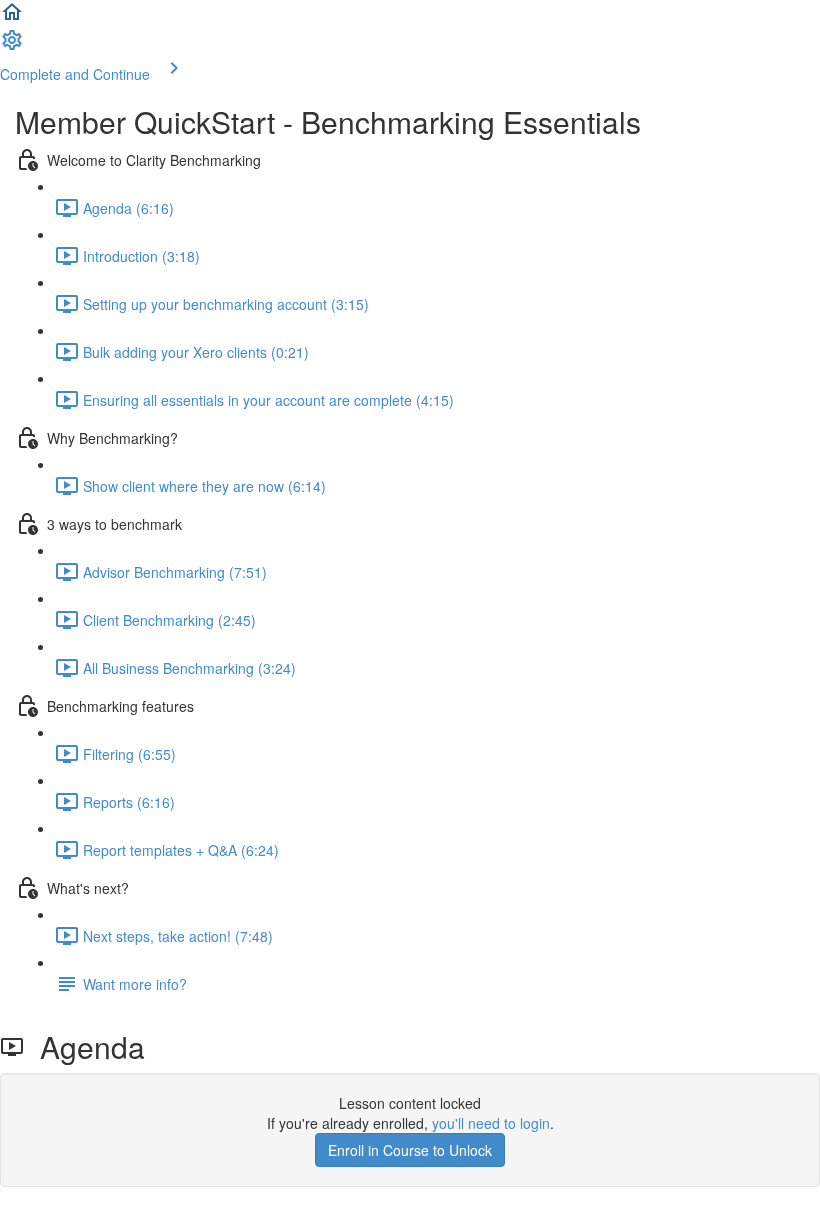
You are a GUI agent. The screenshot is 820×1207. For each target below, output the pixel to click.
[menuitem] (12, 46)
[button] (12, 18)
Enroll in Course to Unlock (410, 1150)
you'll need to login (491, 1123)
